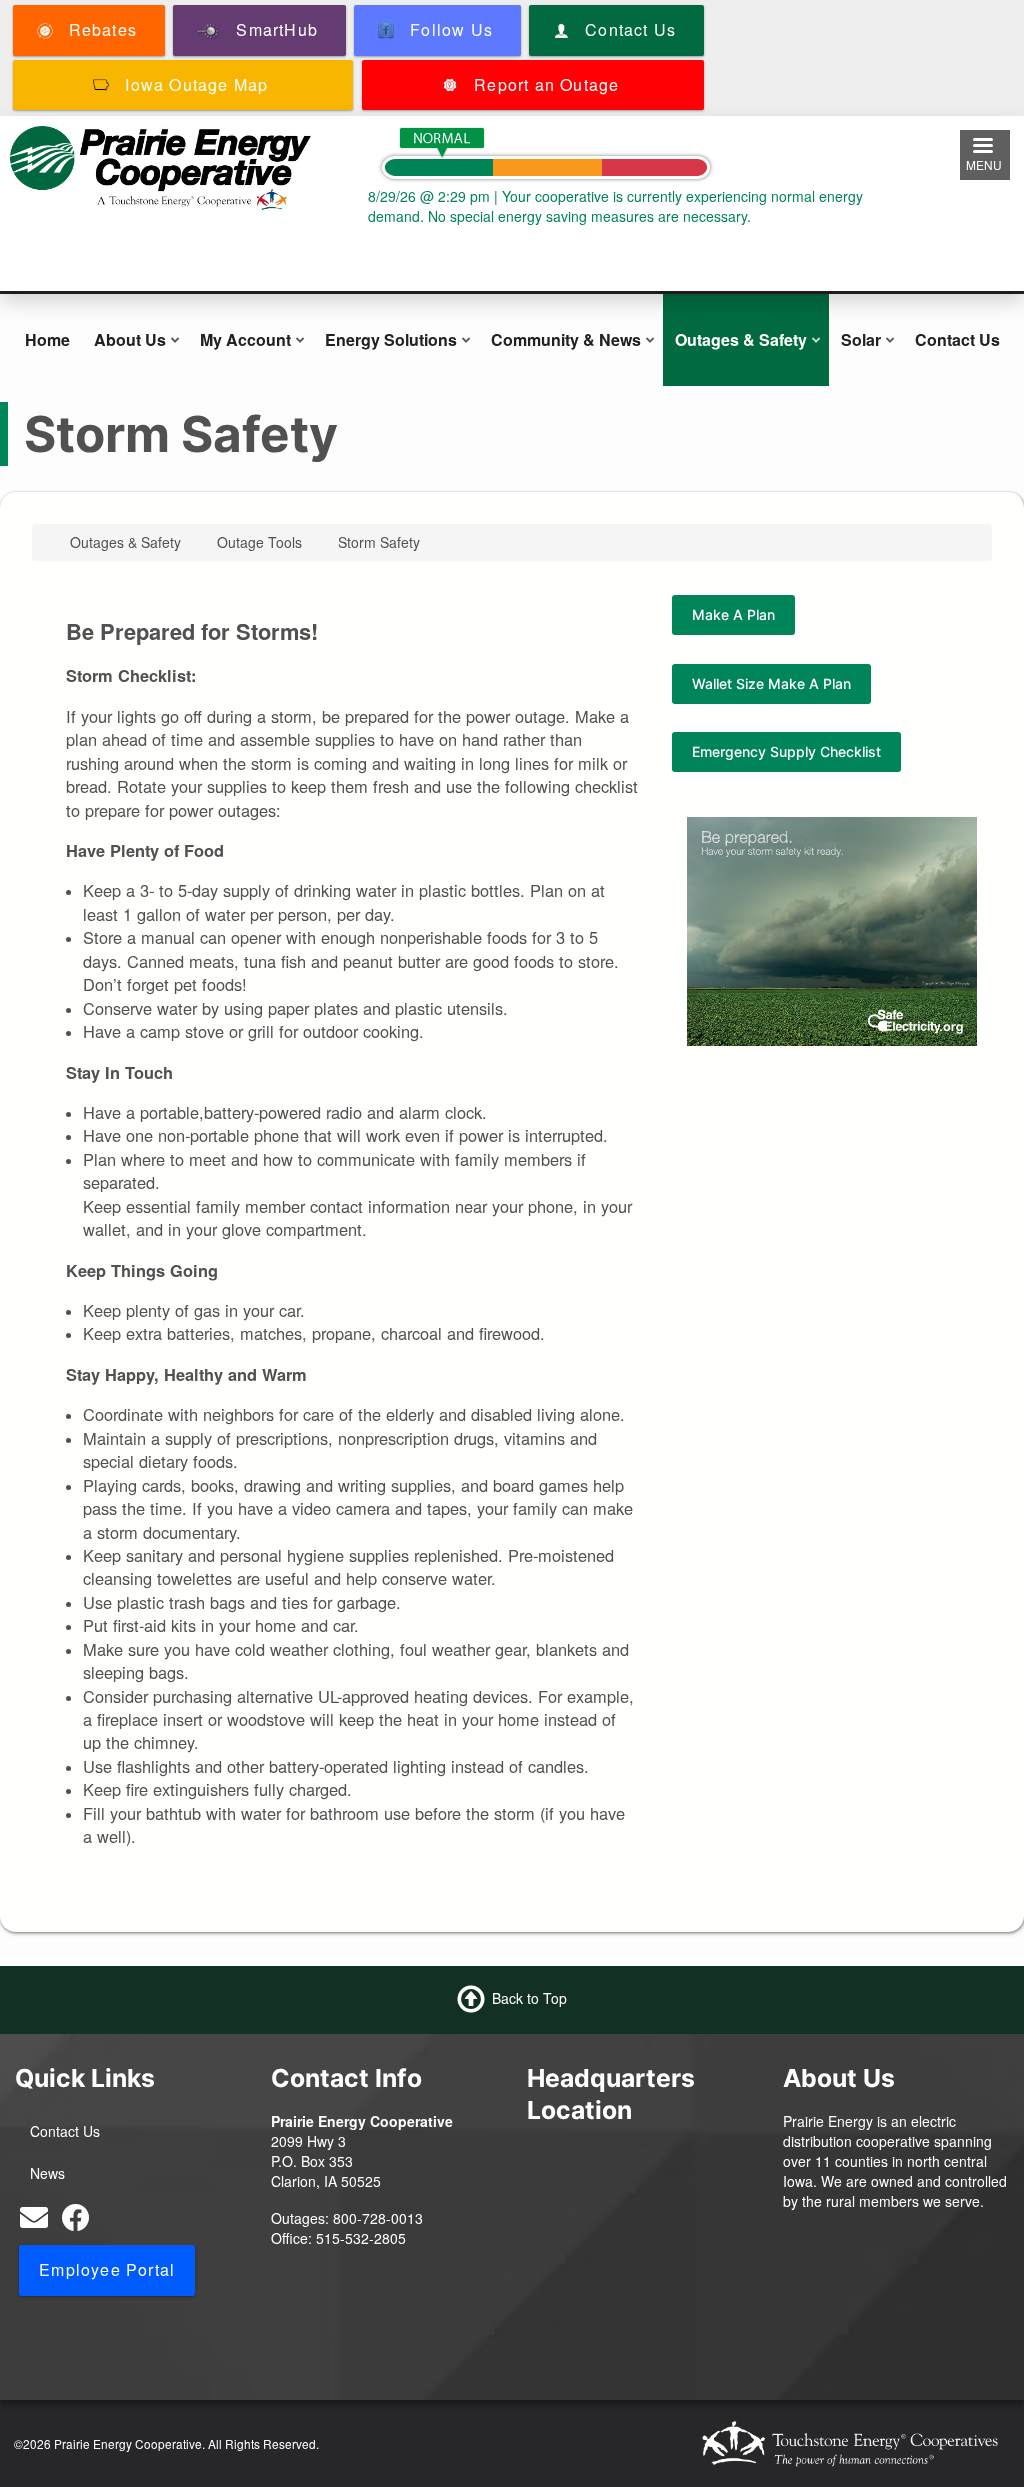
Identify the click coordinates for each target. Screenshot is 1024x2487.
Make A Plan (733, 614)
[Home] (160, 166)
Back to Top (529, 1997)
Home (47, 339)
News (47, 2173)
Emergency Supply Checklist (786, 751)
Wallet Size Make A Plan (771, 683)
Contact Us (957, 339)
